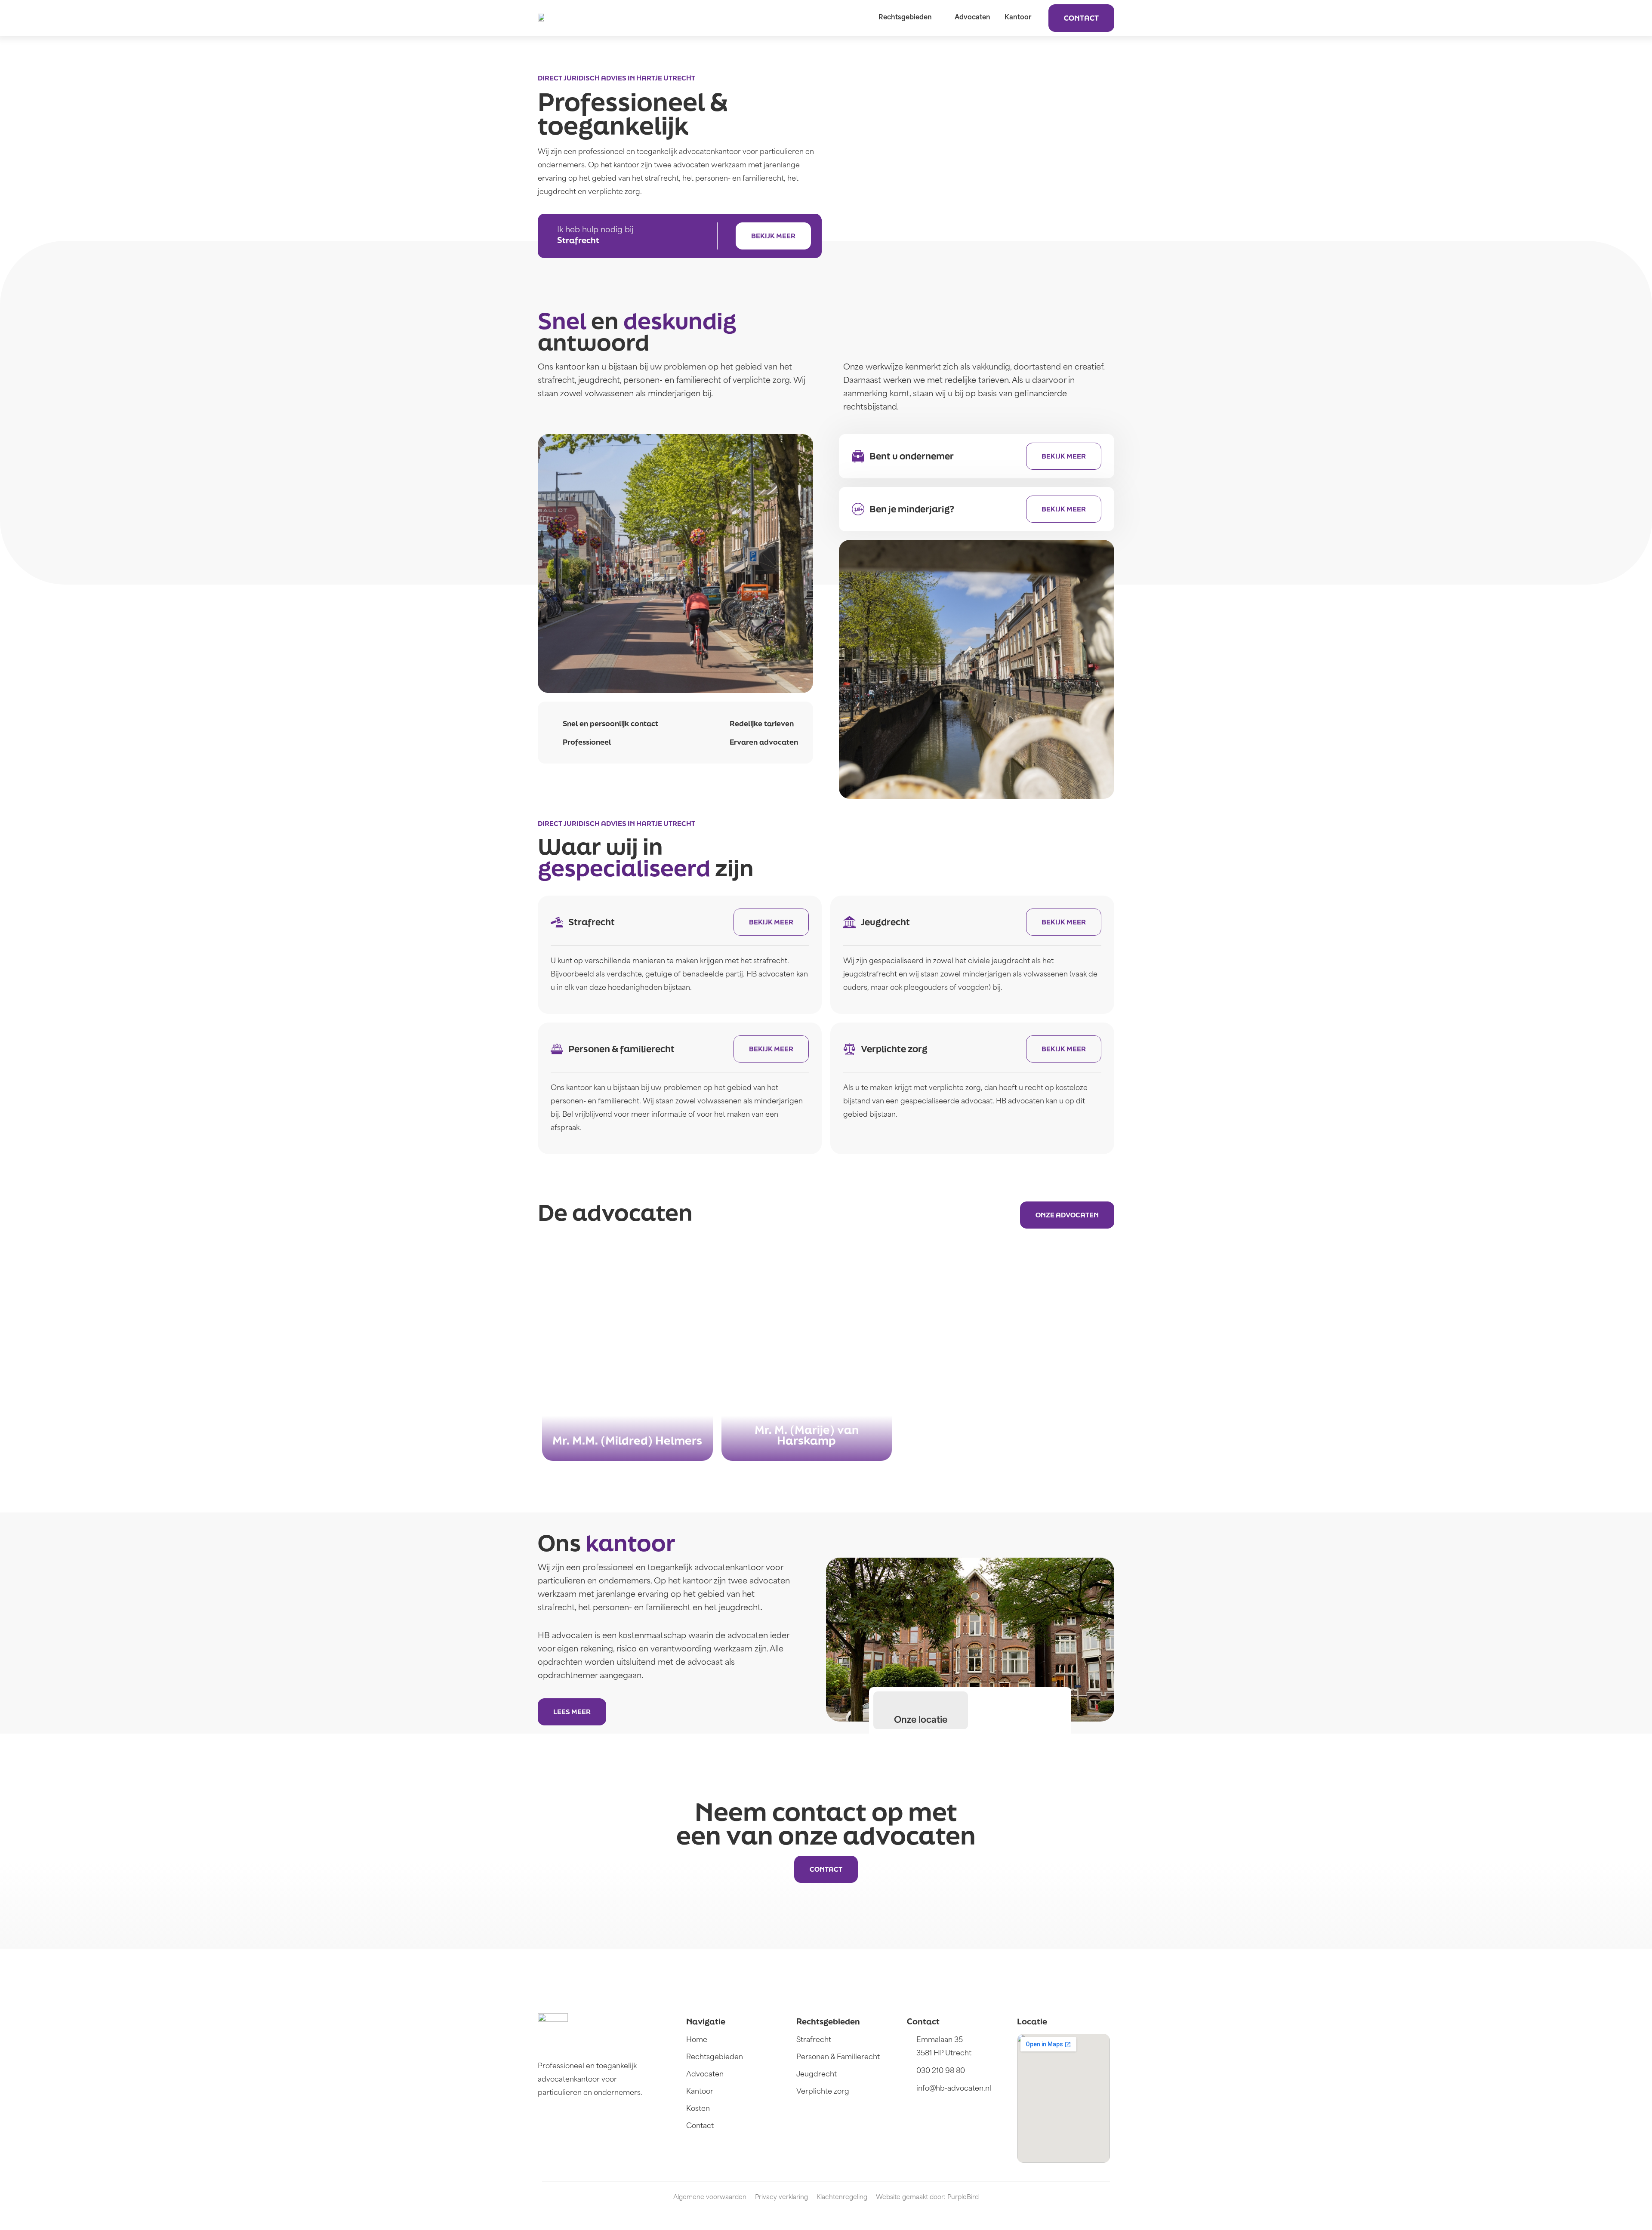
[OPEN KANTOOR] (1037, 18)
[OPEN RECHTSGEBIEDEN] (937, 18)
